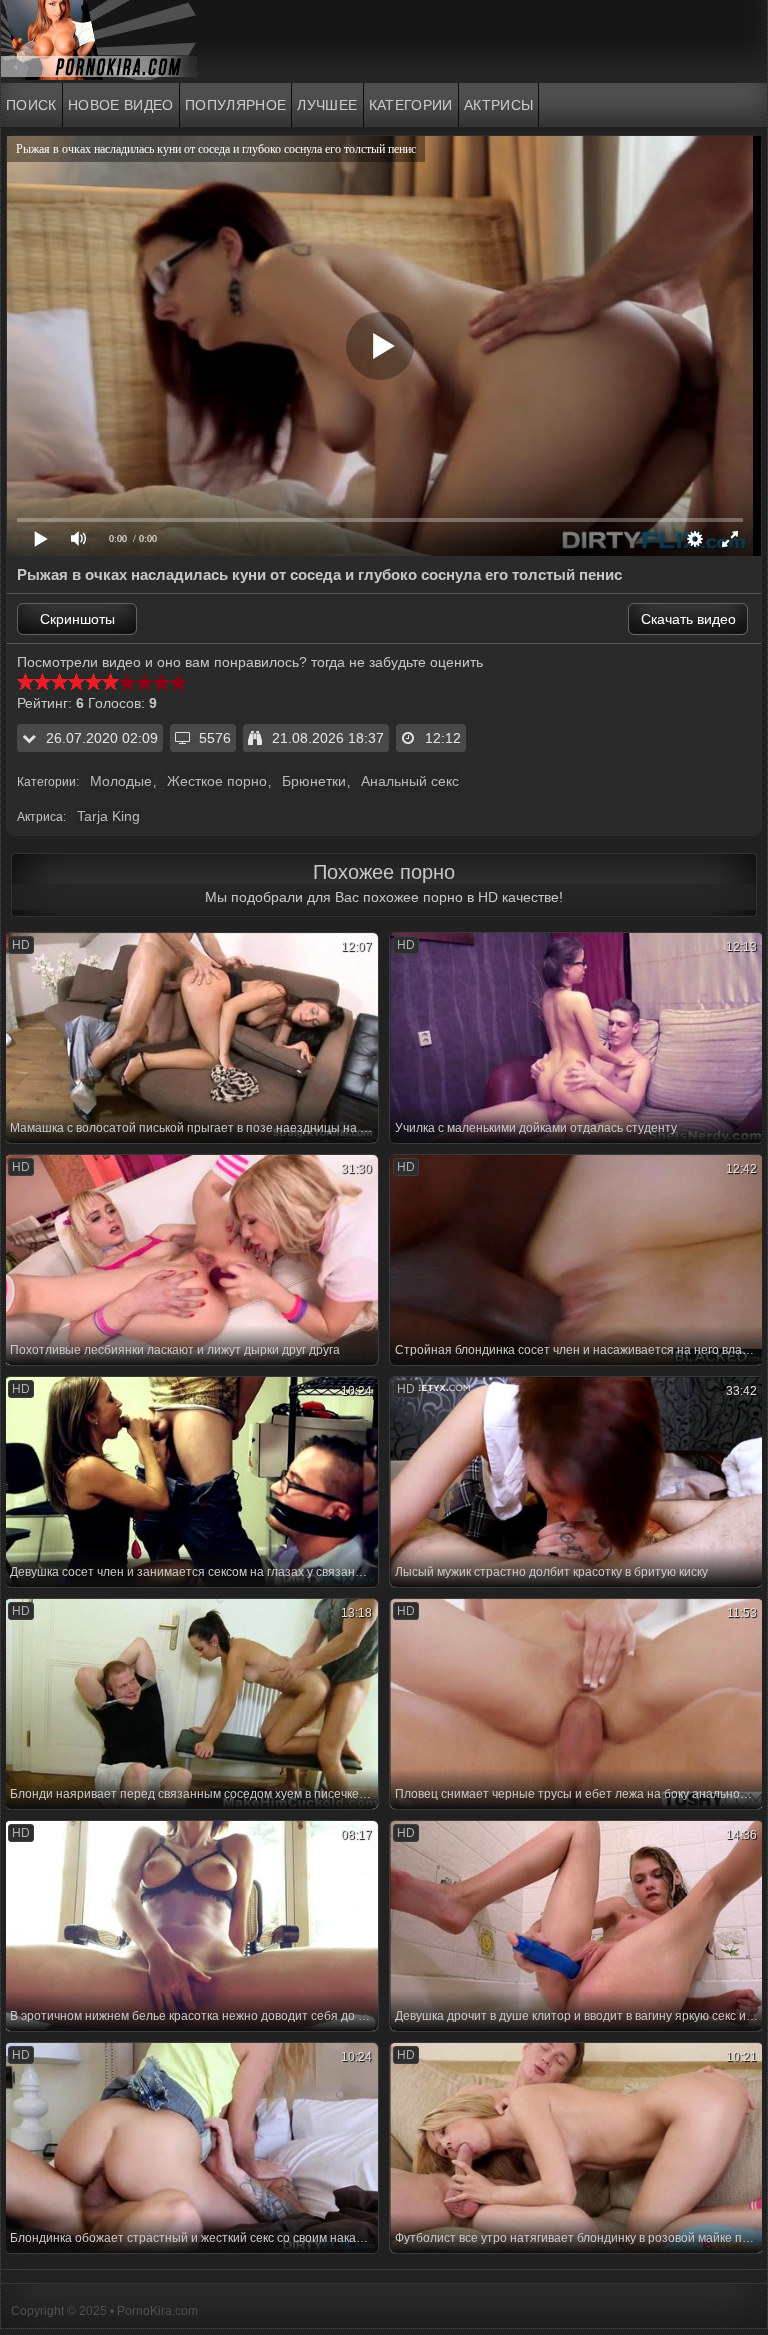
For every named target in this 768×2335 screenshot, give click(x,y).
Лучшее (327, 105)
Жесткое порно (217, 781)
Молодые (121, 781)
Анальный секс (410, 781)
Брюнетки (314, 781)
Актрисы (499, 105)
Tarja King (108, 816)
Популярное (236, 105)
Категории (411, 105)
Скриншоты (77, 619)
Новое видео (121, 105)
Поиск (31, 105)
